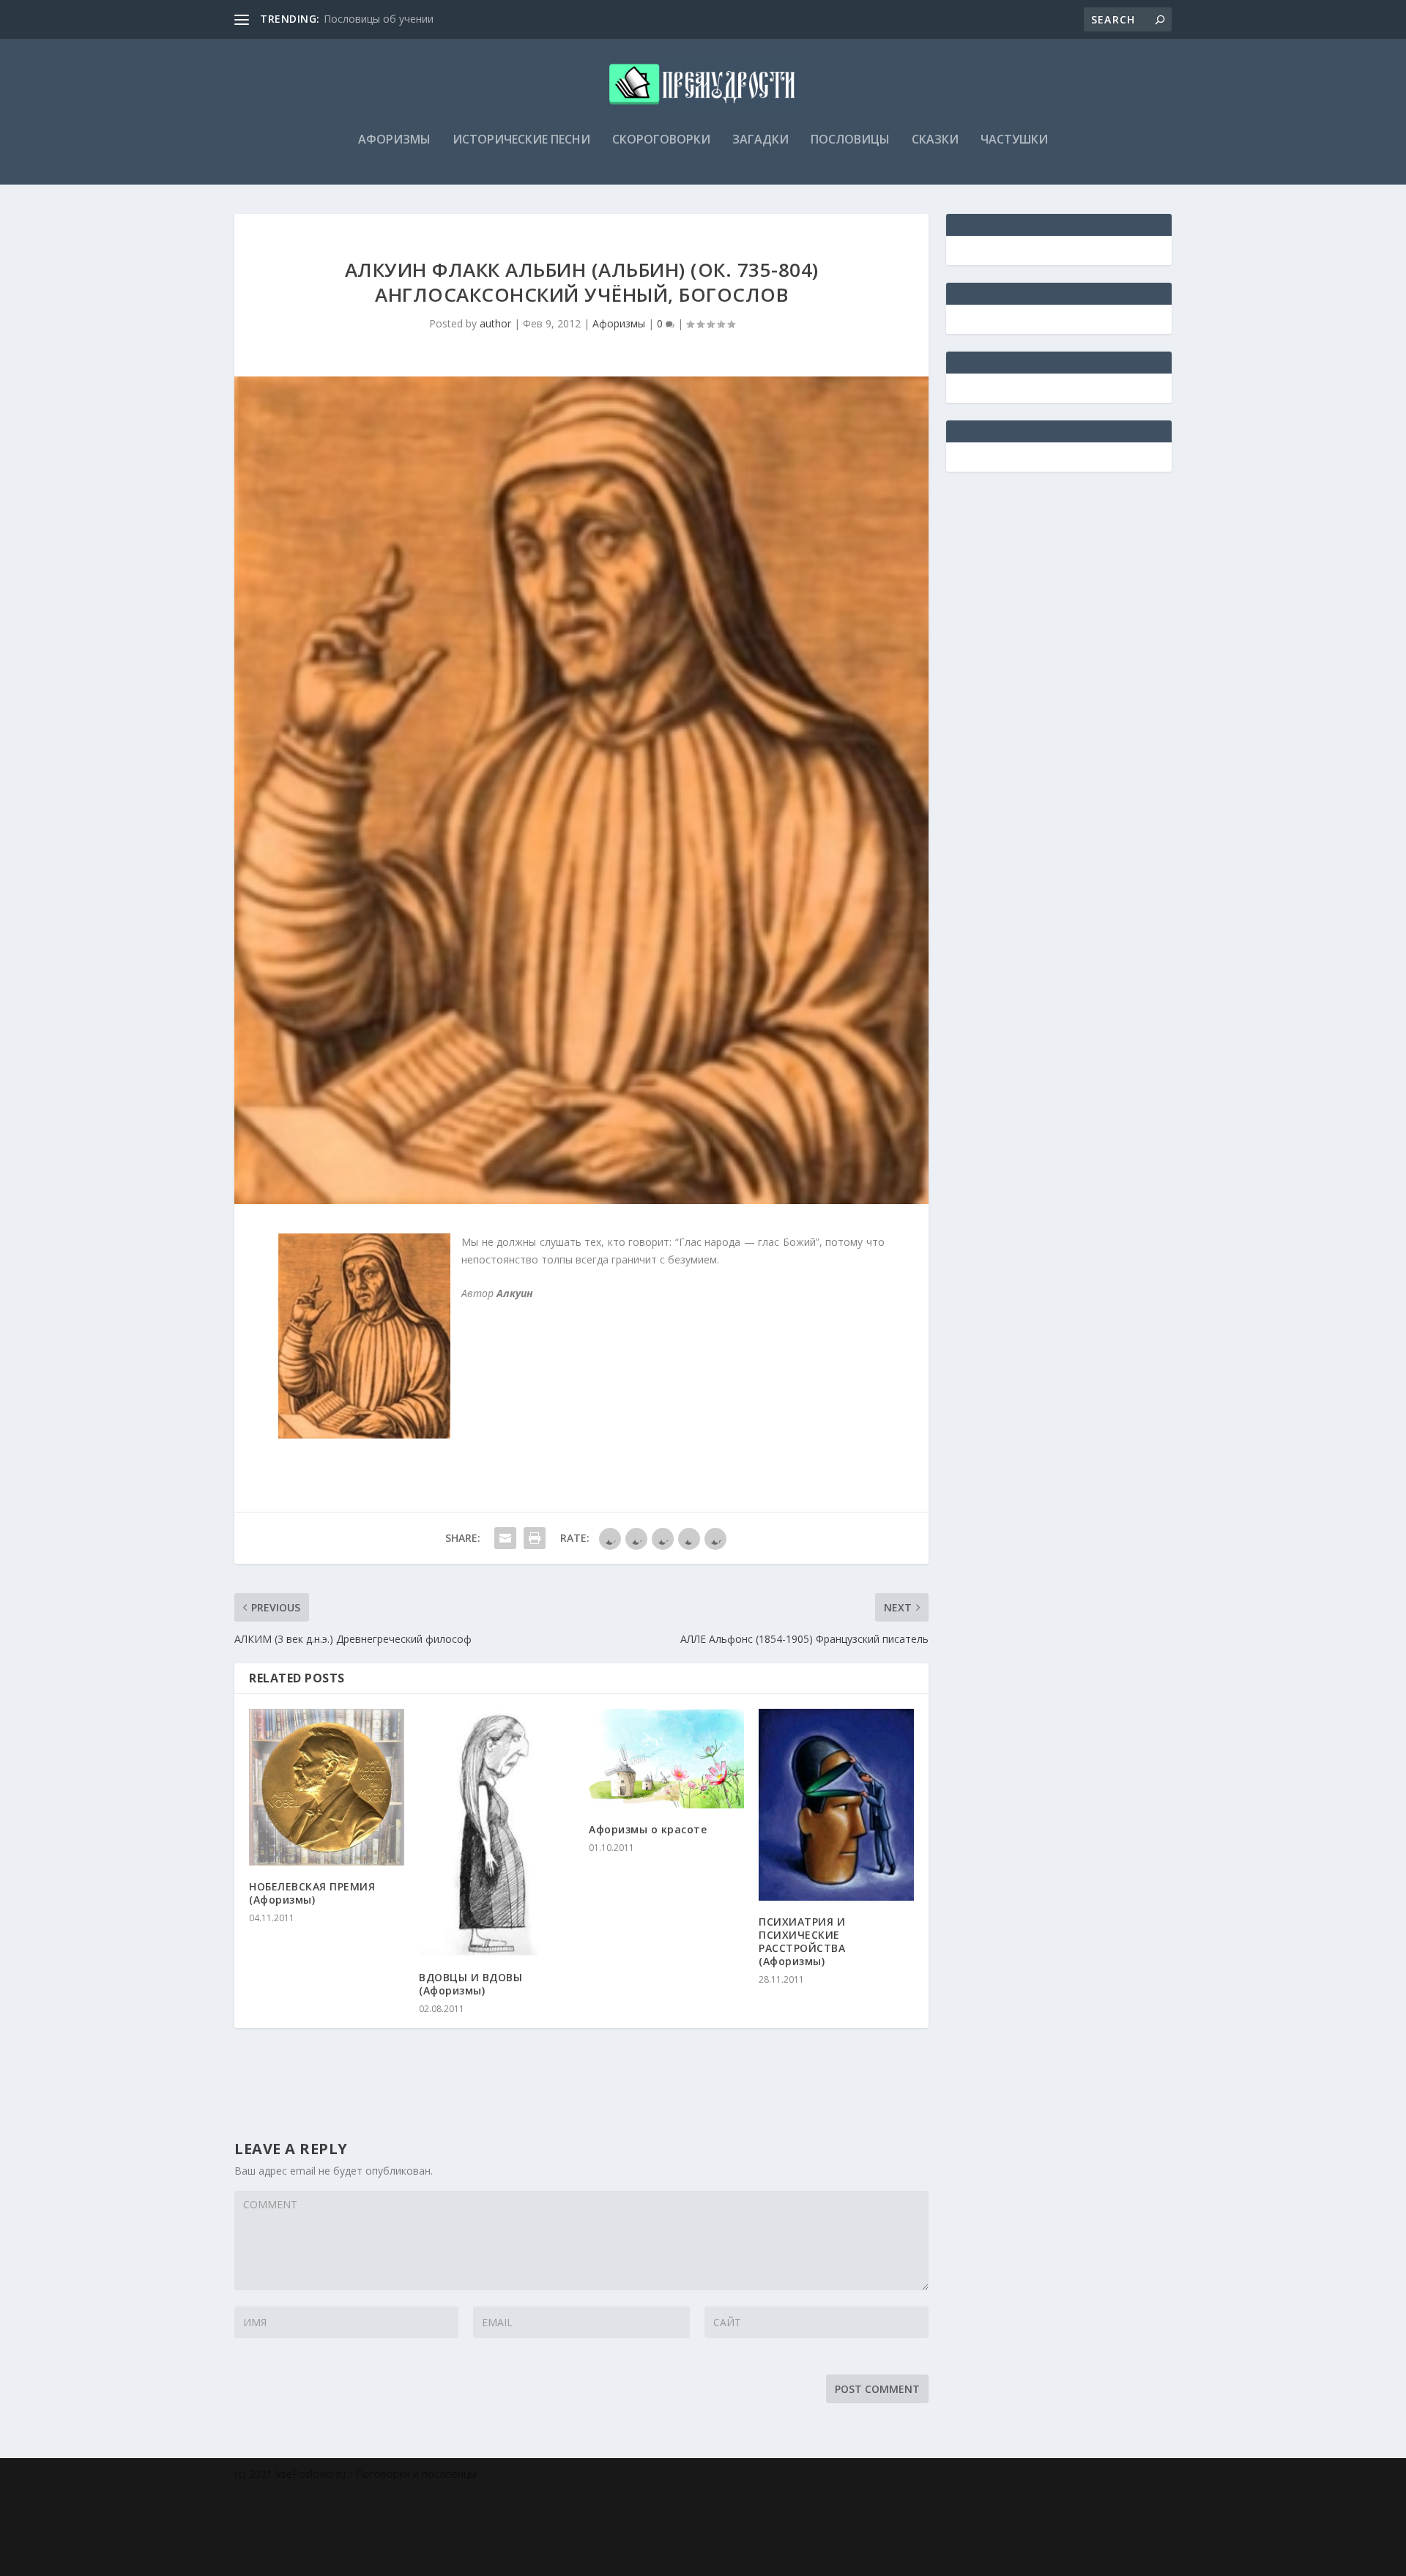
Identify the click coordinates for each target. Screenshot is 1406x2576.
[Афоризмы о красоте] (666, 1759)
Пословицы (850, 140)
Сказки (935, 140)
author (495, 323)
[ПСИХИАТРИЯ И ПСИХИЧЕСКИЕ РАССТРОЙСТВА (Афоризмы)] (836, 1805)
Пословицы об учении (379, 19)
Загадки (760, 140)
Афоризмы (394, 140)
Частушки (1014, 140)
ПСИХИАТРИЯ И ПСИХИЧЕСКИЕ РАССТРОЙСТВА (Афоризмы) (802, 1942)
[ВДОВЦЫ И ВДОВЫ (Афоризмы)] (496, 1833)
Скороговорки (661, 140)
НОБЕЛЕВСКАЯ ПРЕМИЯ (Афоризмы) (312, 1893)
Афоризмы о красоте (648, 1829)
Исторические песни (521, 140)
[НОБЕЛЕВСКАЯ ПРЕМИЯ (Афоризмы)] (327, 1787)
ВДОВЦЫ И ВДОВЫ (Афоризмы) (470, 1984)
